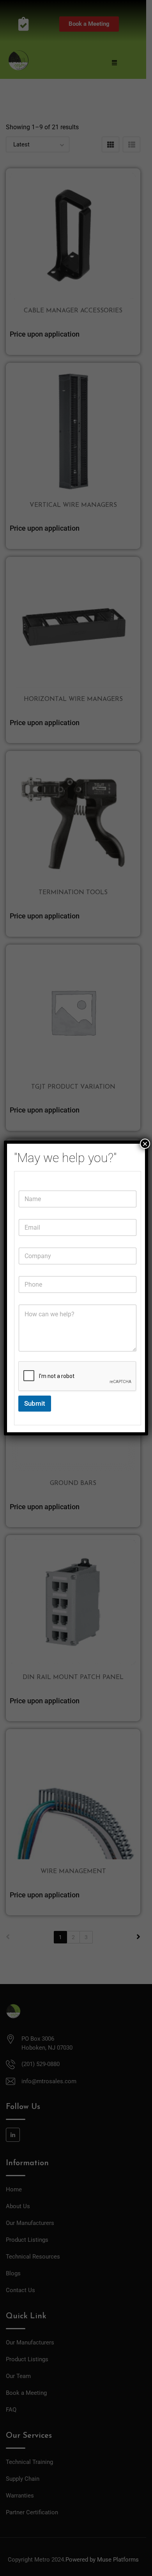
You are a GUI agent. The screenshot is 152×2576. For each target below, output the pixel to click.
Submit (35, 1403)
